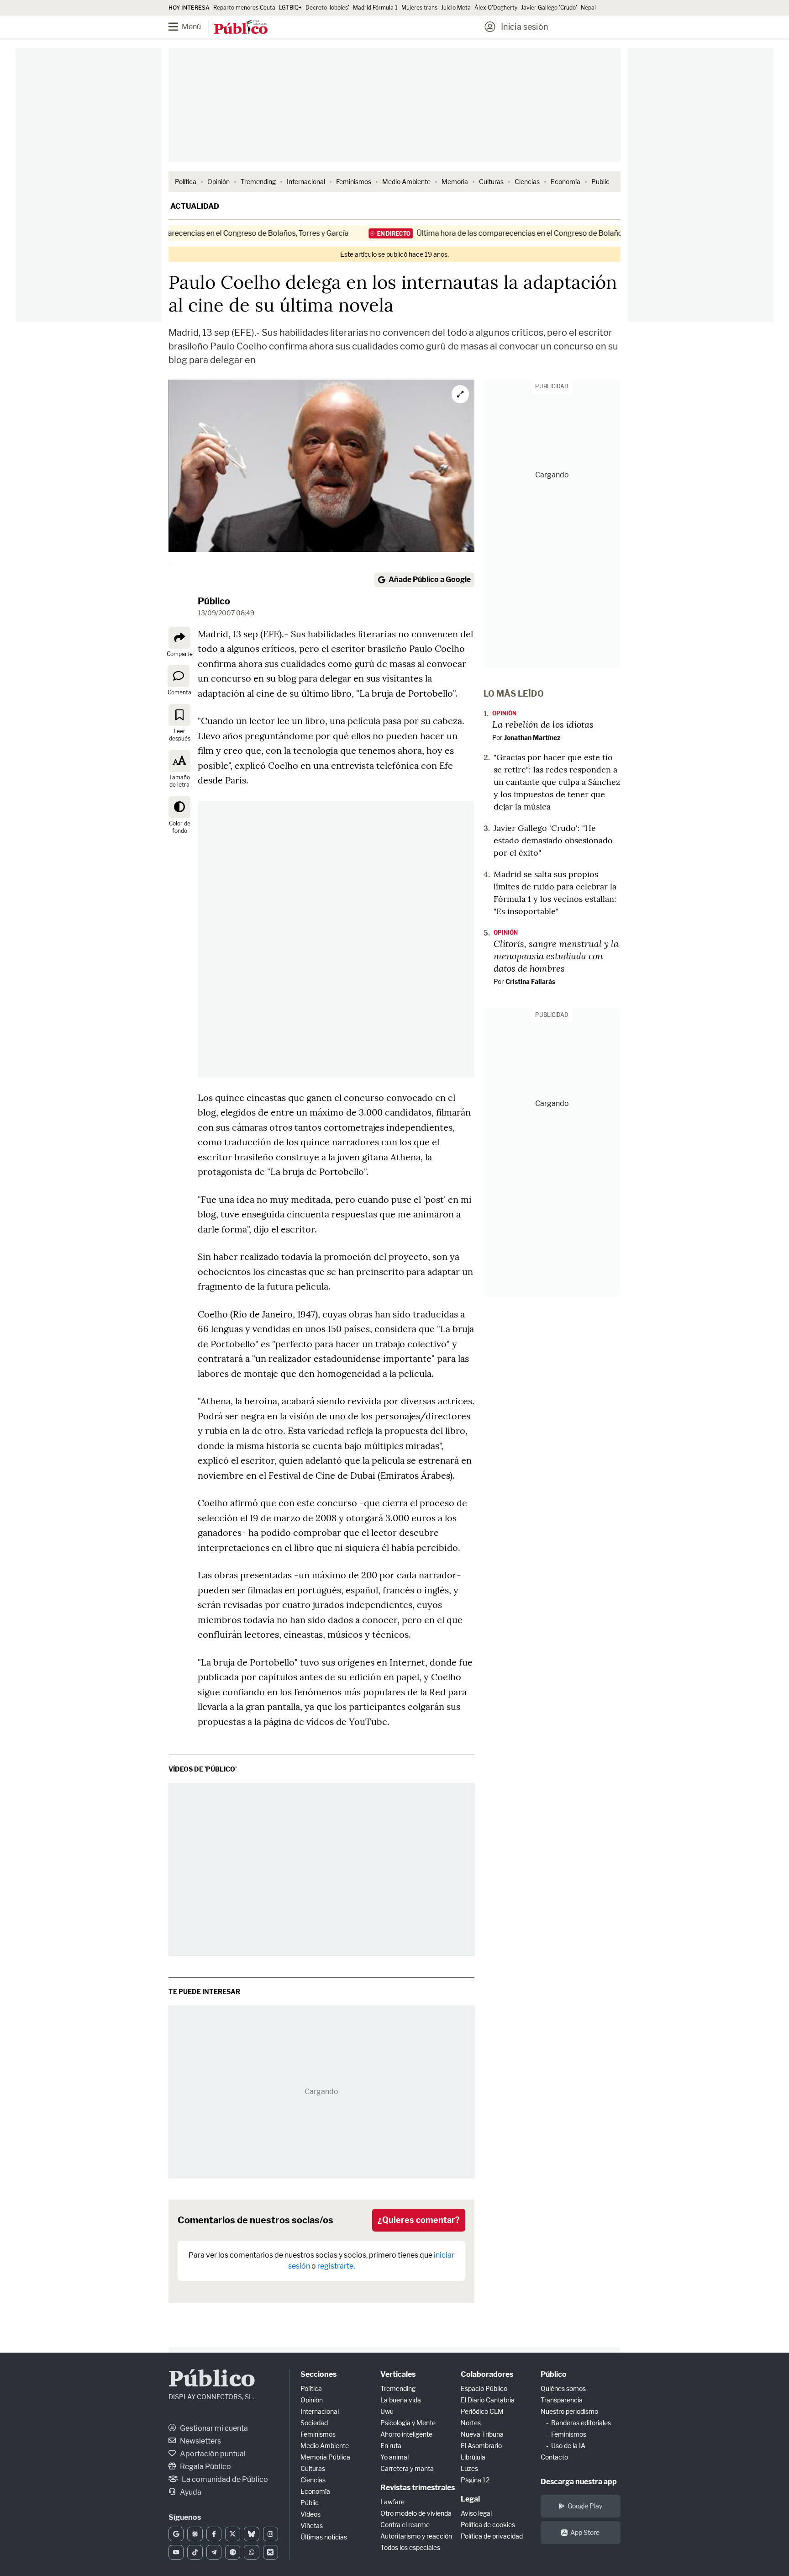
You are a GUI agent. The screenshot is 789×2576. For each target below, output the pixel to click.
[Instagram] (271, 2534)
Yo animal (394, 2457)
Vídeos (310, 2514)
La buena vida (401, 2400)
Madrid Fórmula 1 (375, 8)
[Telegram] (214, 2552)
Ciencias (527, 182)
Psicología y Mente (408, 2423)
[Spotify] (233, 2552)
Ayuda (190, 2492)
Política (186, 182)
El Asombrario (481, 2446)
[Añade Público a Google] (176, 2534)
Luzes (469, 2468)
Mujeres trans (419, 8)
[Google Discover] (195, 2534)
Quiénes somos (563, 2388)
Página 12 (475, 2480)
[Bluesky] (251, 2534)
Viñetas (312, 2526)
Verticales (398, 2374)
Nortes (471, 2423)
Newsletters (200, 2441)
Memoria (455, 182)
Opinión (218, 182)
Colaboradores (487, 2374)
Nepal (588, 8)
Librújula (473, 2457)
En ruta (391, 2446)
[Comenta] (179, 676)
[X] (233, 2534)
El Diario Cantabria (488, 2400)
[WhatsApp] (251, 2552)
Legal (470, 2499)
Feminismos (354, 182)
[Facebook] (214, 2534)
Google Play (585, 2506)
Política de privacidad (492, 2536)
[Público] (241, 28)
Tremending (258, 182)
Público (214, 601)
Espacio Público (484, 2388)
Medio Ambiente (406, 182)
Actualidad (195, 206)
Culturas (491, 182)
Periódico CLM (482, 2411)
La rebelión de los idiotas (543, 724)
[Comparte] (179, 638)
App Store (585, 2532)
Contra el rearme (405, 2525)
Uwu (387, 2411)
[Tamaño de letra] (179, 761)
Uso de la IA (568, 2446)
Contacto (554, 2457)
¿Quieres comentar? (419, 2220)
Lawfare (392, 2502)
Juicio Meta (456, 8)
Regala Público (205, 2467)
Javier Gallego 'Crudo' (549, 8)
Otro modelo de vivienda (416, 2513)
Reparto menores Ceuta (244, 8)
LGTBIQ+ (290, 8)
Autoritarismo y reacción (416, 2536)
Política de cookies (488, 2525)
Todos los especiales (410, 2547)
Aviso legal (476, 2513)
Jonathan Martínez (532, 738)
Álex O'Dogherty (496, 8)
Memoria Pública (325, 2457)
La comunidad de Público (224, 2479)
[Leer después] (179, 715)
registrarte (335, 2266)
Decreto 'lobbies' (327, 8)
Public (600, 182)
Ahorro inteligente (406, 2434)
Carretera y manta (407, 2468)
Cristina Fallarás (530, 981)
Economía (565, 182)
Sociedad (314, 2423)
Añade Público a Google (430, 579)
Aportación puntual (212, 2454)
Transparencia (562, 2400)
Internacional (306, 182)
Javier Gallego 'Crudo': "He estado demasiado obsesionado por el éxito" (553, 840)
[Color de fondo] (179, 807)
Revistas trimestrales (418, 2488)
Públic (310, 2503)
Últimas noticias (324, 2537)
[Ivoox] (271, 2552)
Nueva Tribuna (482, 2434)
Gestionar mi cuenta (213, 2428)
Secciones (318, 2374)
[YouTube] (176, 2552)
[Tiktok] (195, 2552)
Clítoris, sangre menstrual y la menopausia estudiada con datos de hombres (556, 956)
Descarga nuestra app (579, 2482)
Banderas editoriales (581, 2423)
